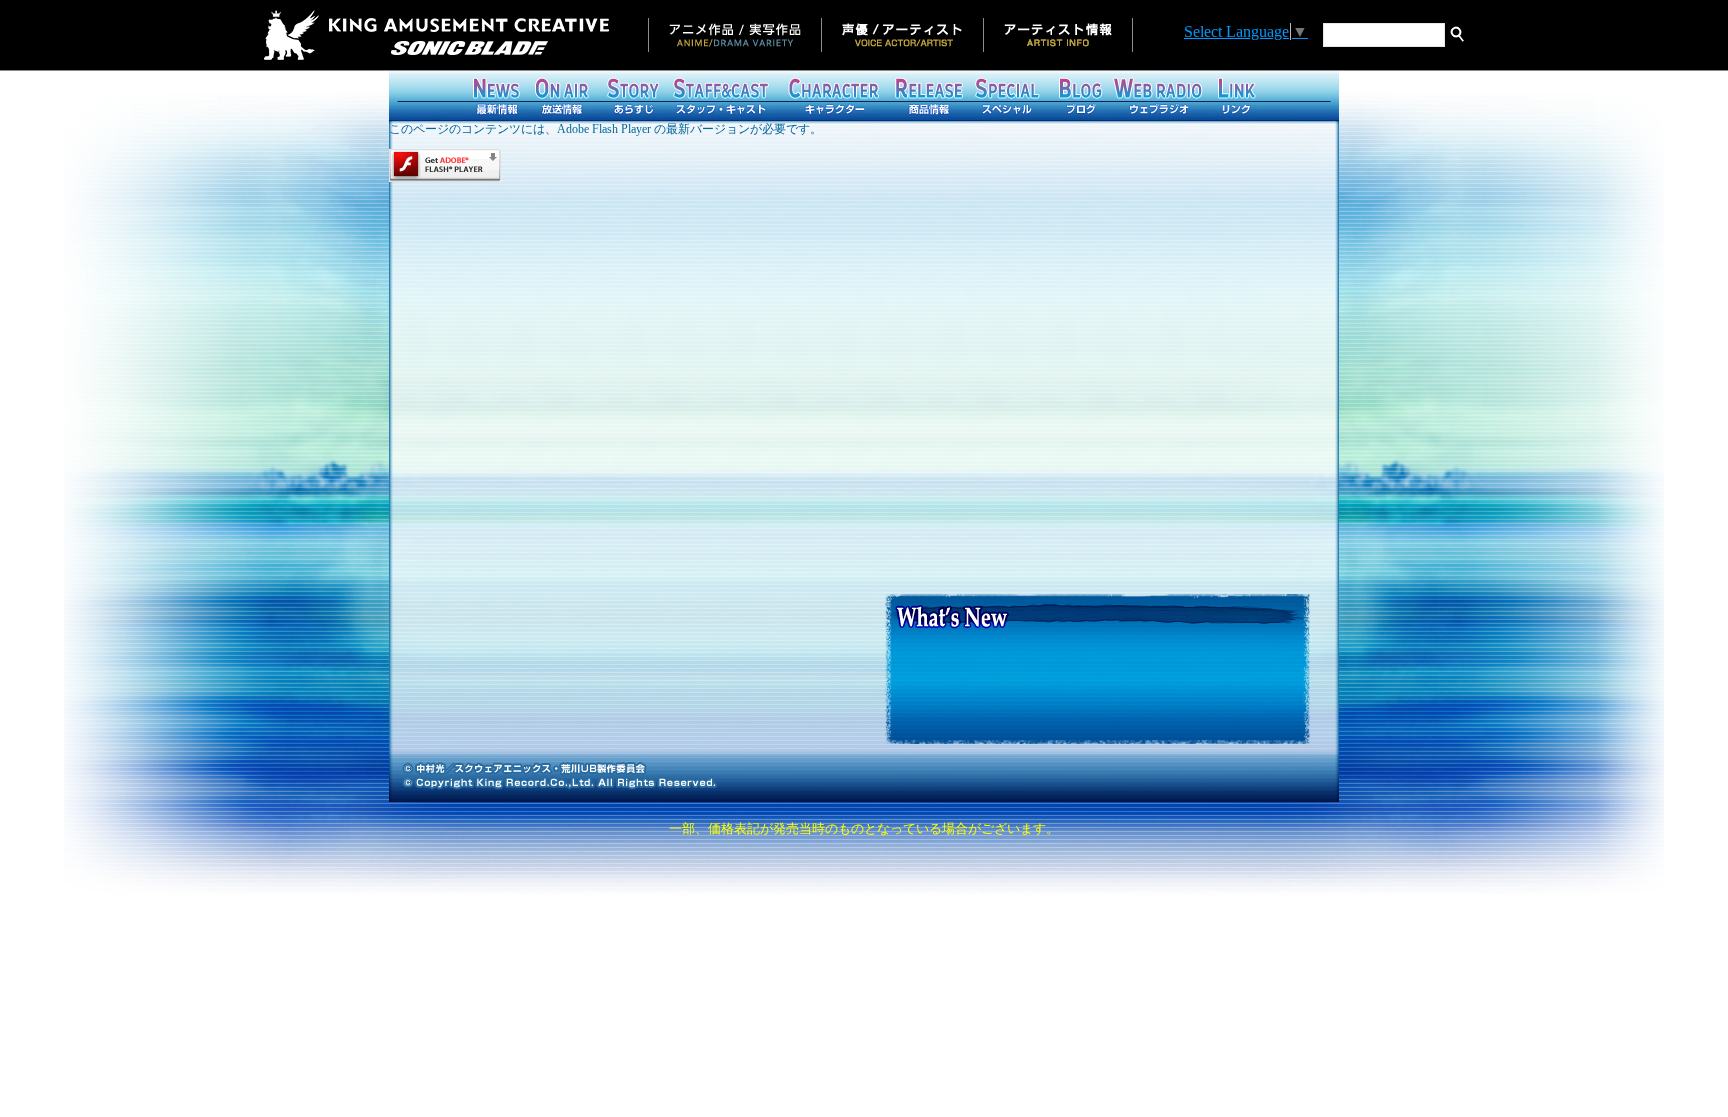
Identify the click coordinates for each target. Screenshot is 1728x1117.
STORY (632, 96)
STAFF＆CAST (722, 96)
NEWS (497, 96)
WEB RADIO (1157, 96)
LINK (1234, 96)
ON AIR (562, 96)
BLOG (1077, 96)
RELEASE (927, 96)
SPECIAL (1007, 96)
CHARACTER (832, 96)
